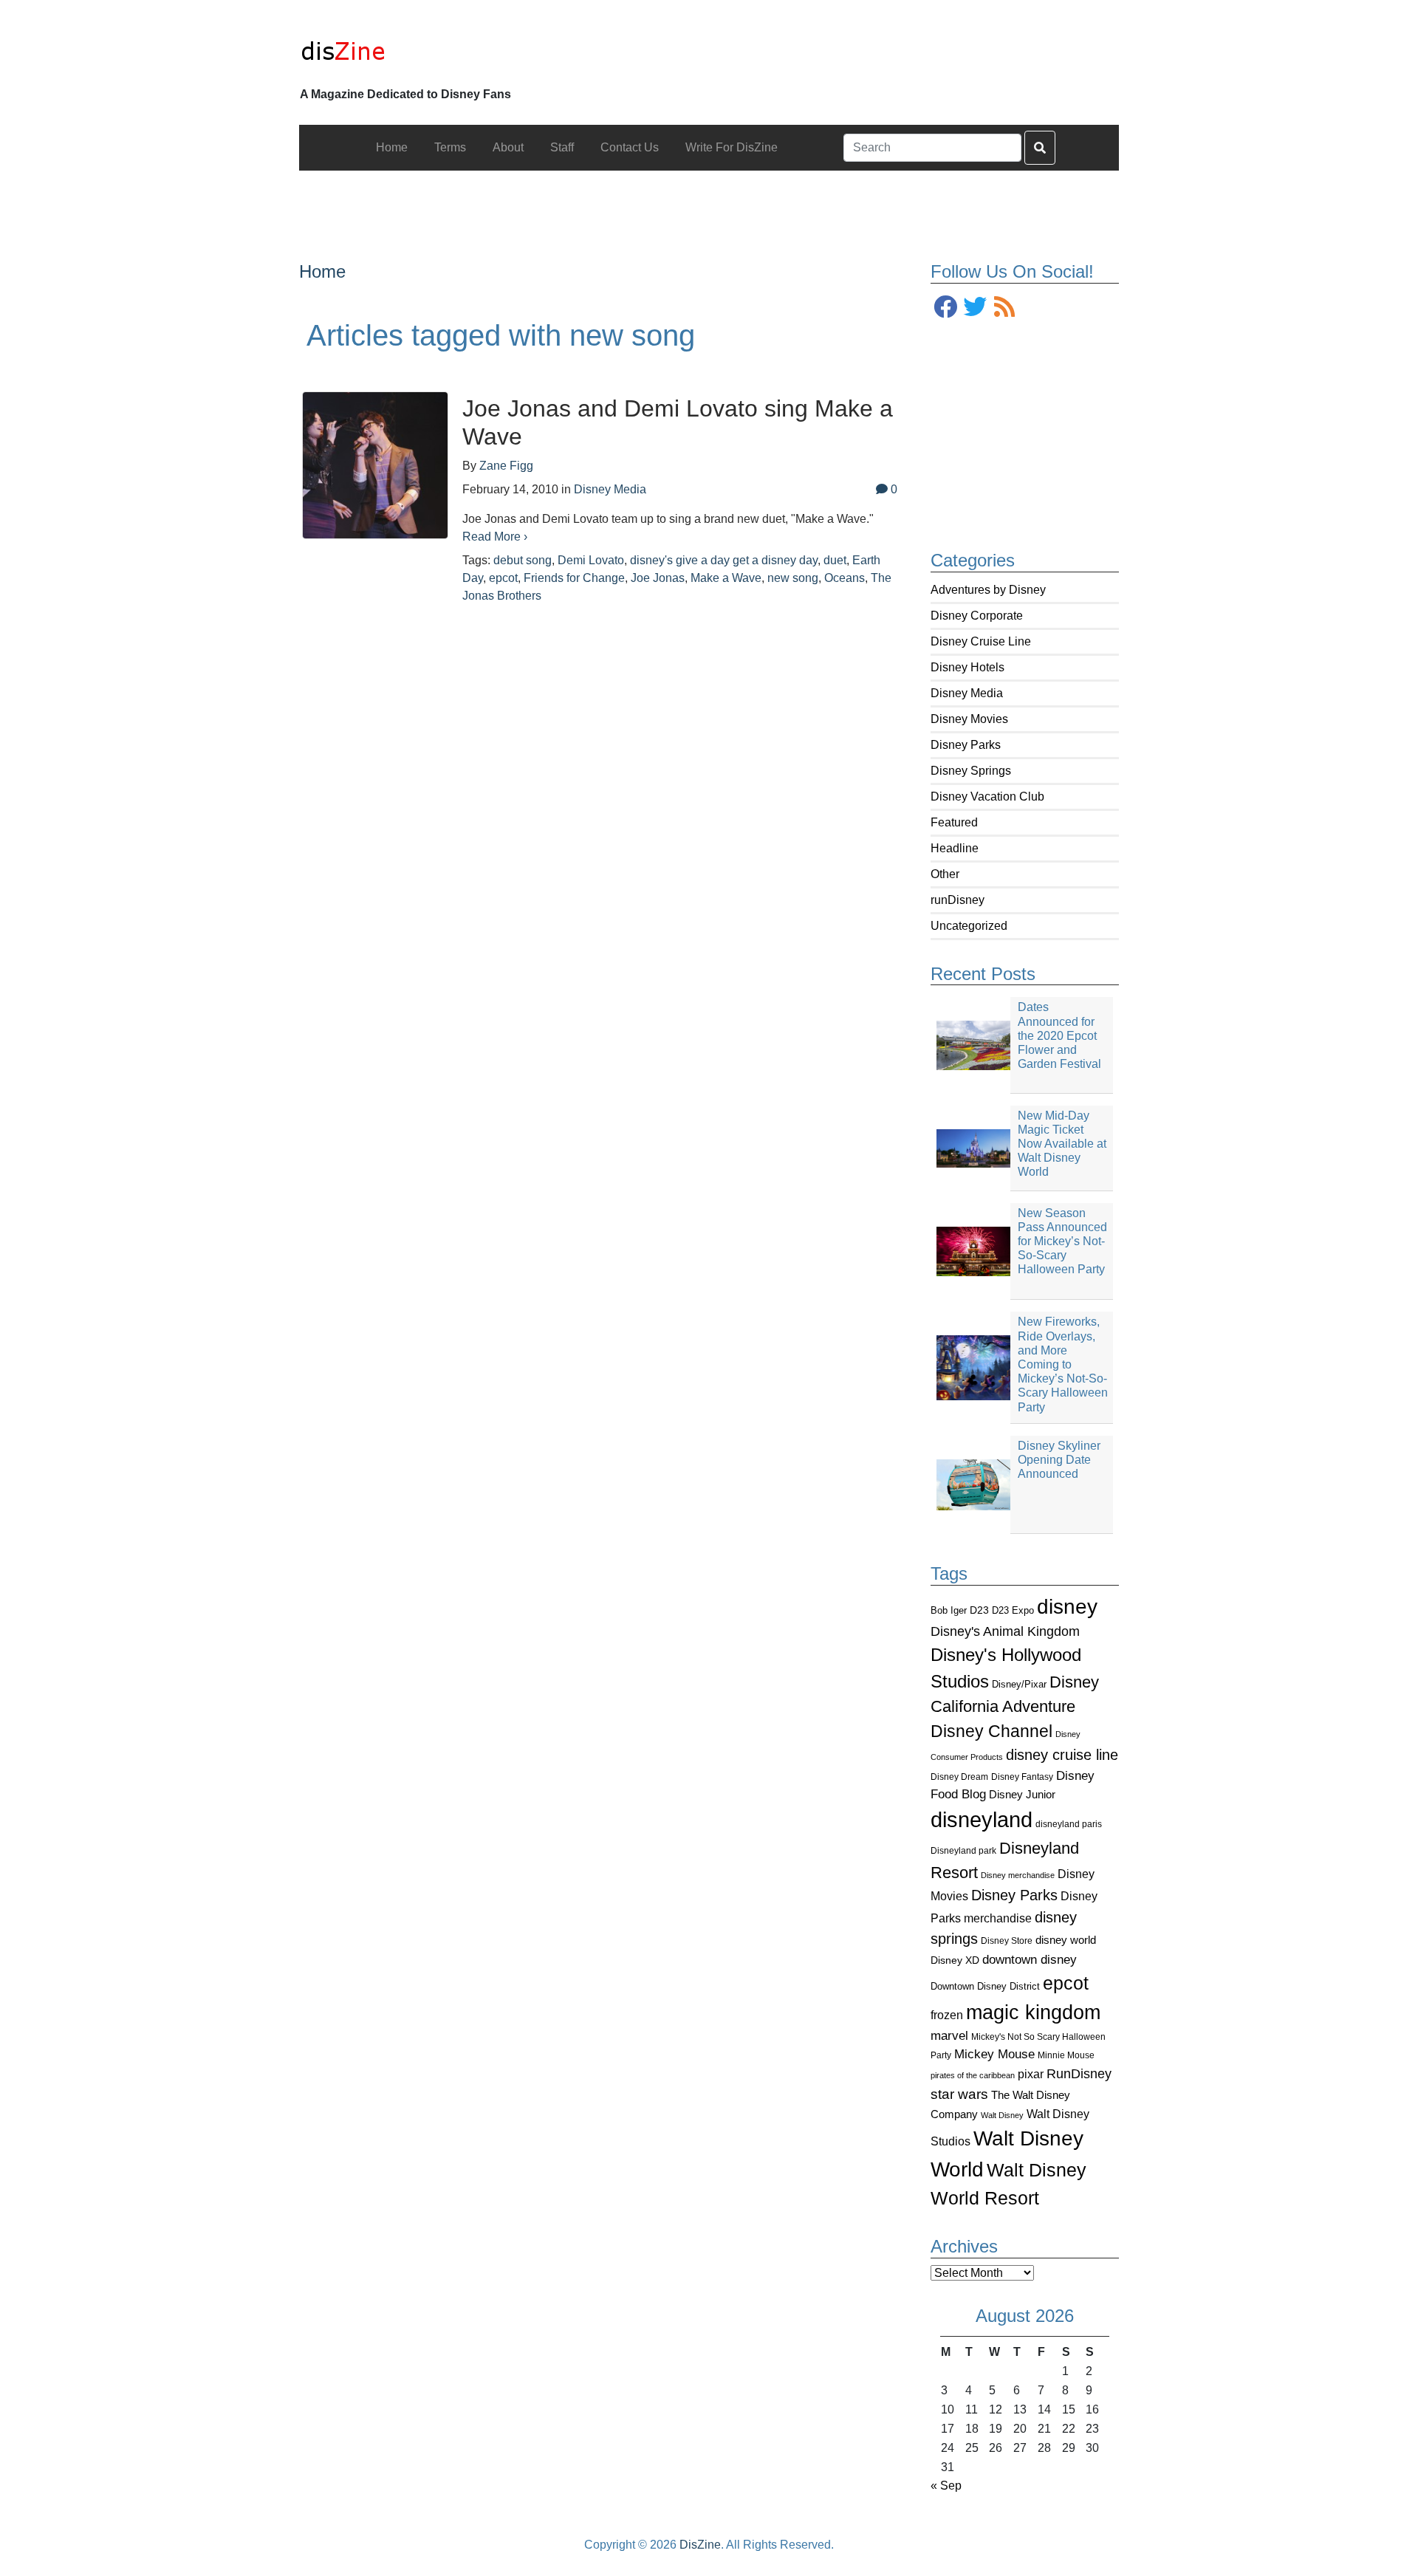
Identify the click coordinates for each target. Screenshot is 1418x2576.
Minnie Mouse (1066, 2055)
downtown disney (1030, 1960)
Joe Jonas (658, 578)
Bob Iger (949, 1611)
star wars (959, 2094)
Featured (954, 822)
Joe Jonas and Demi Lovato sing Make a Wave (678, 422)
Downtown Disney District (985, 1986)
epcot (1066, 1983)
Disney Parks (966, 745)
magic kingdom (1033, 2012)
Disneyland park (963, 1851)
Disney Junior (1022, 1794)
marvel (949, 2036)
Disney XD (955, 1960)
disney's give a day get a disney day (724, 560)
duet (835, 560)
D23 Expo (1013, 1610)
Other (945, 874)
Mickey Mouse (994, 2054)
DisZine (700, 2545)
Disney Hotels (967, 667)
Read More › (495, 537)
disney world (1066, 1940)
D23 (979, 1610)
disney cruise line (1062, 1755)
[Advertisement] (709, 204)
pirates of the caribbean (973, 2075)
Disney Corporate (977, 616)
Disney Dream (959, 1777)
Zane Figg (506, 466)
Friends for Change (574, 578)
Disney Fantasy (1022, 1777)
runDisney (958, 900)
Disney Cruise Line (981, 641)
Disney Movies (969, 719)
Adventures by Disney (988, 590)
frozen (947, 2015)
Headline (955, 848)
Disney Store (1007, 1940)
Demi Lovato (591, 560)
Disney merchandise (1018, 1875)
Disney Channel (991, 1731)
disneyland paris (1069, 1824)
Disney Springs (971, 771)
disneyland (982, 1819)
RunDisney (1079, 2074)
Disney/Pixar (1019, 1684)
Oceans (845, 578)
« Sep (946, 2486)
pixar (1031, 2074)
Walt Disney (1002, 2115)
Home (322, 271)
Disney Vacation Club (987, 797)
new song (793, 578)
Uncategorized (969, 926)
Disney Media (967, 693)
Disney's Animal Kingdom (1005, 1631)
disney (1067, 1607)
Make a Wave (726, 578)
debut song (523, 560)
